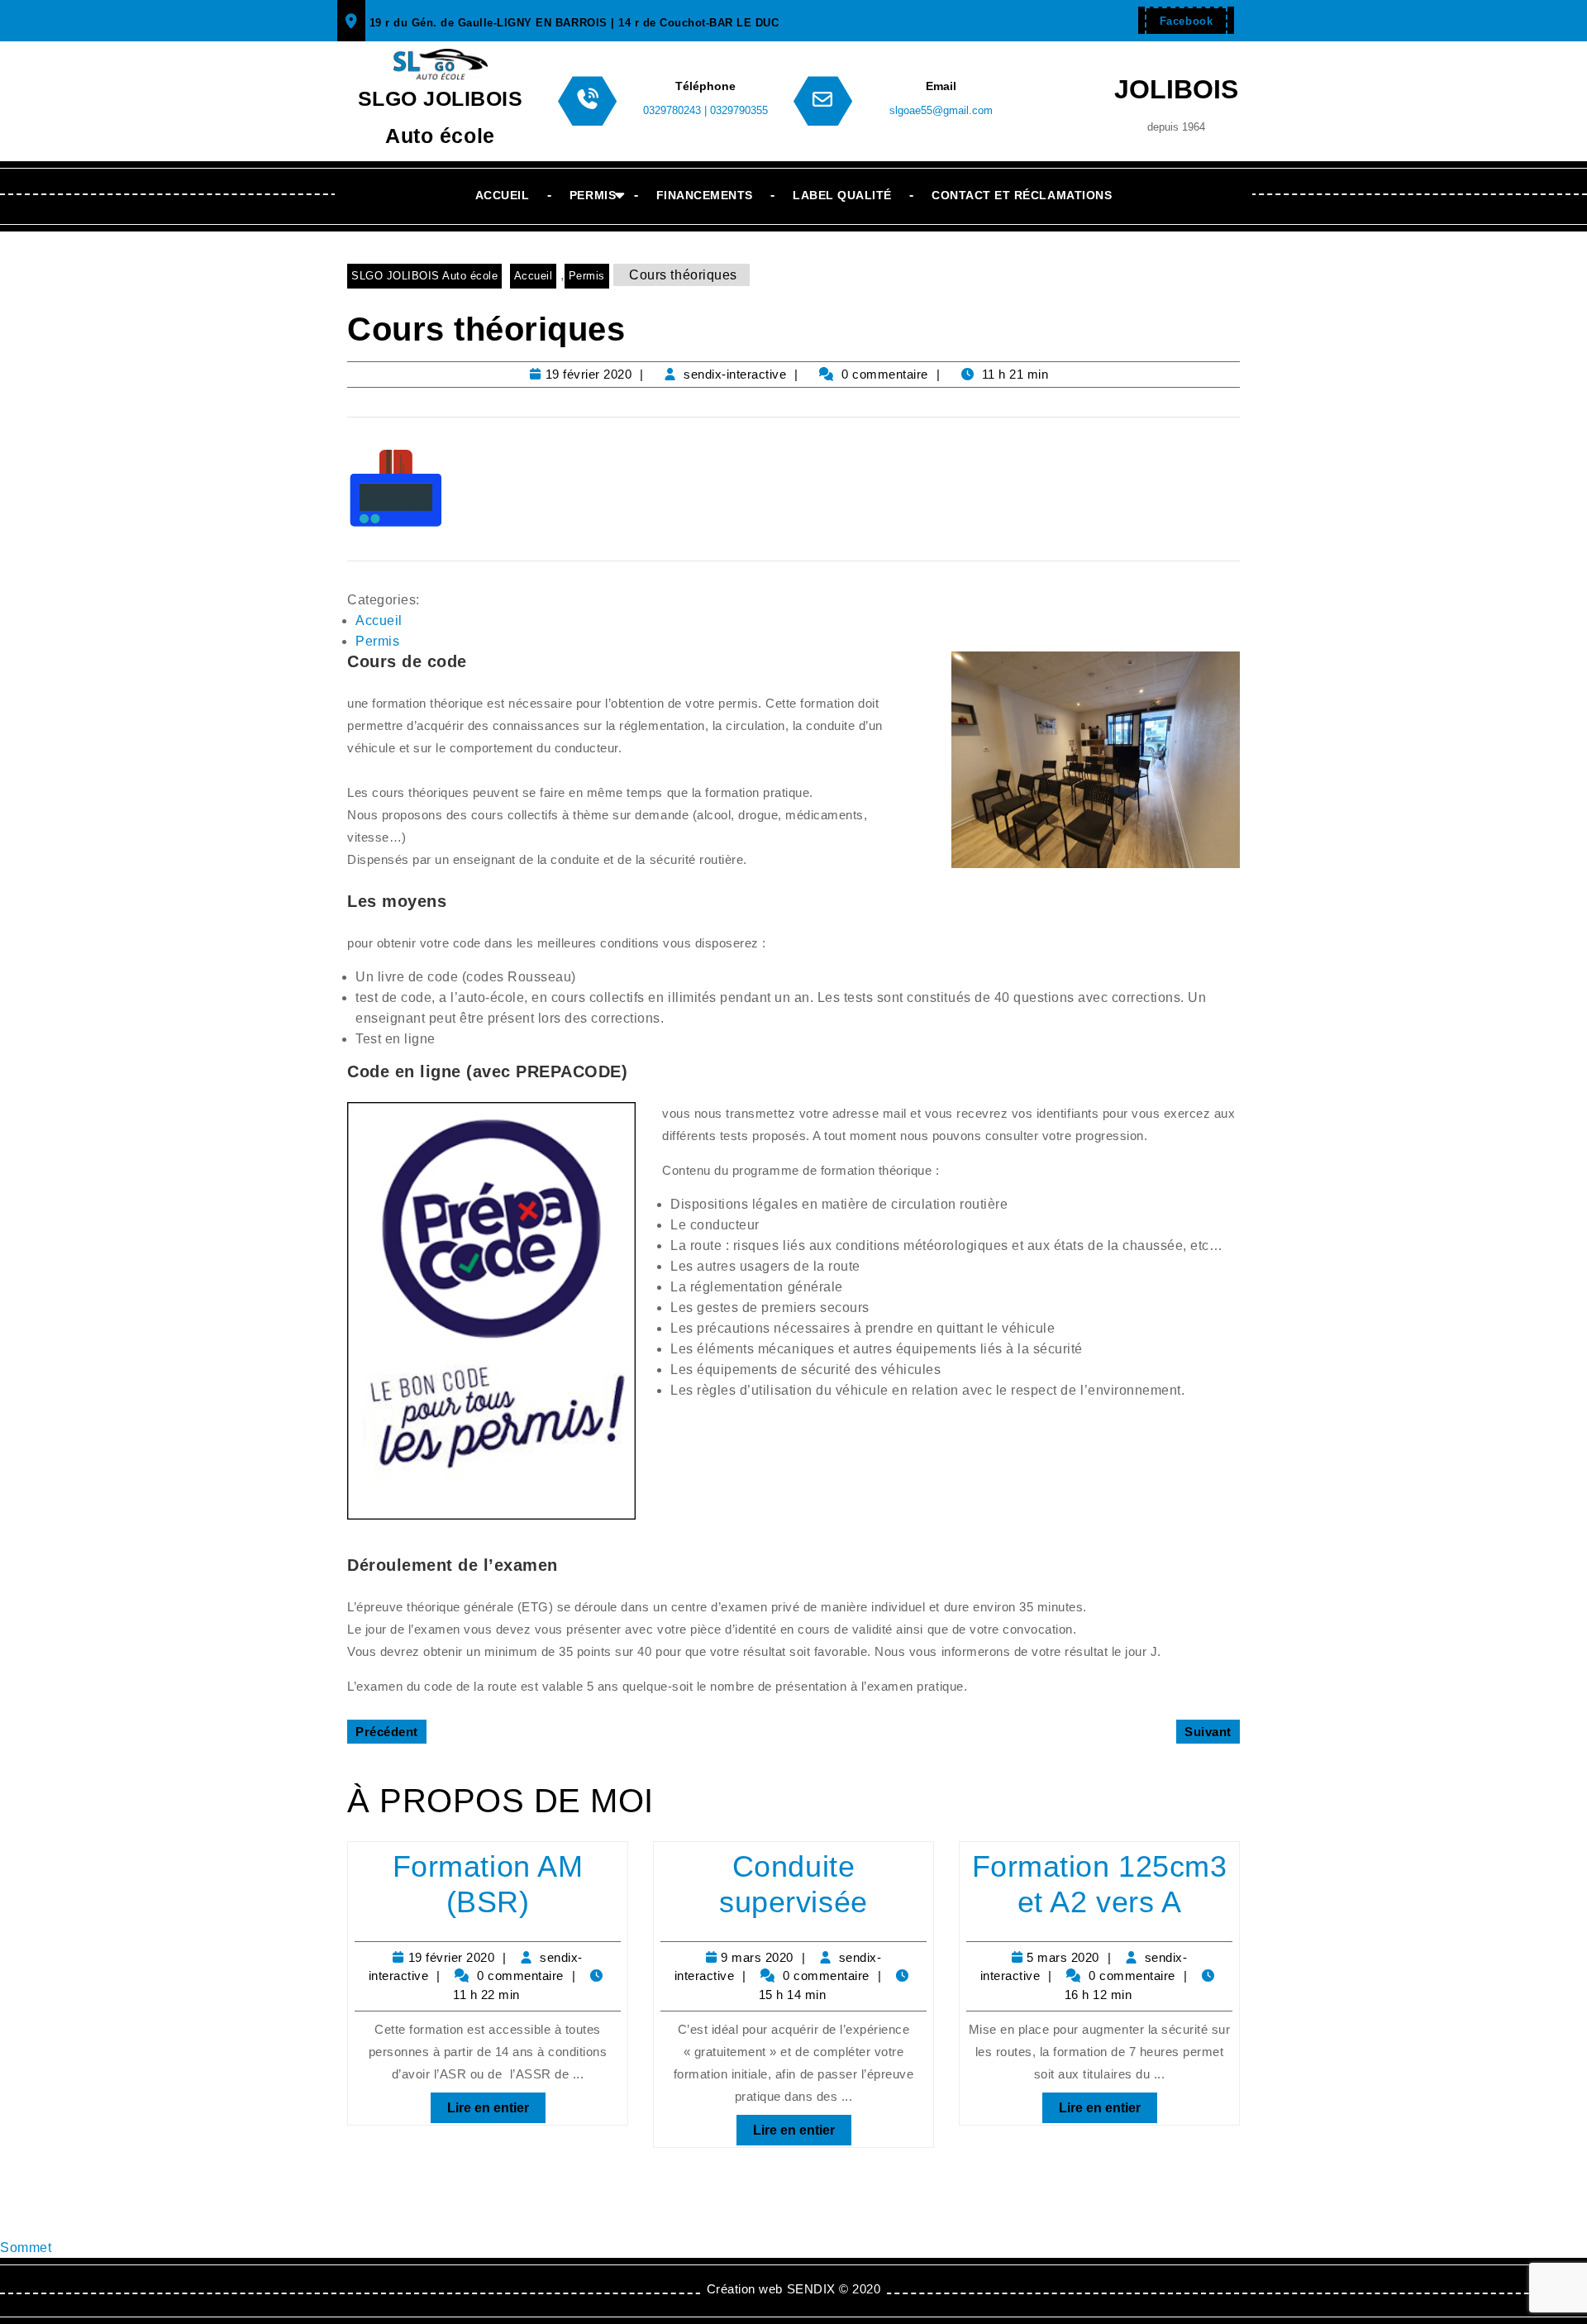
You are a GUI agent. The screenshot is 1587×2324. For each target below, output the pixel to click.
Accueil (503, 195)
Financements (705, 195)
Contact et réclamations (1022, 195)
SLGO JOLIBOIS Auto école (424, 276)
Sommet (26, 2248)
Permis (593, 195)
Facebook (1179, 17)
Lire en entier (480, 2104)
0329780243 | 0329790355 (705, 110)
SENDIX (811, 2289)
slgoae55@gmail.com (941, 110)
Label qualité (842, 195)
